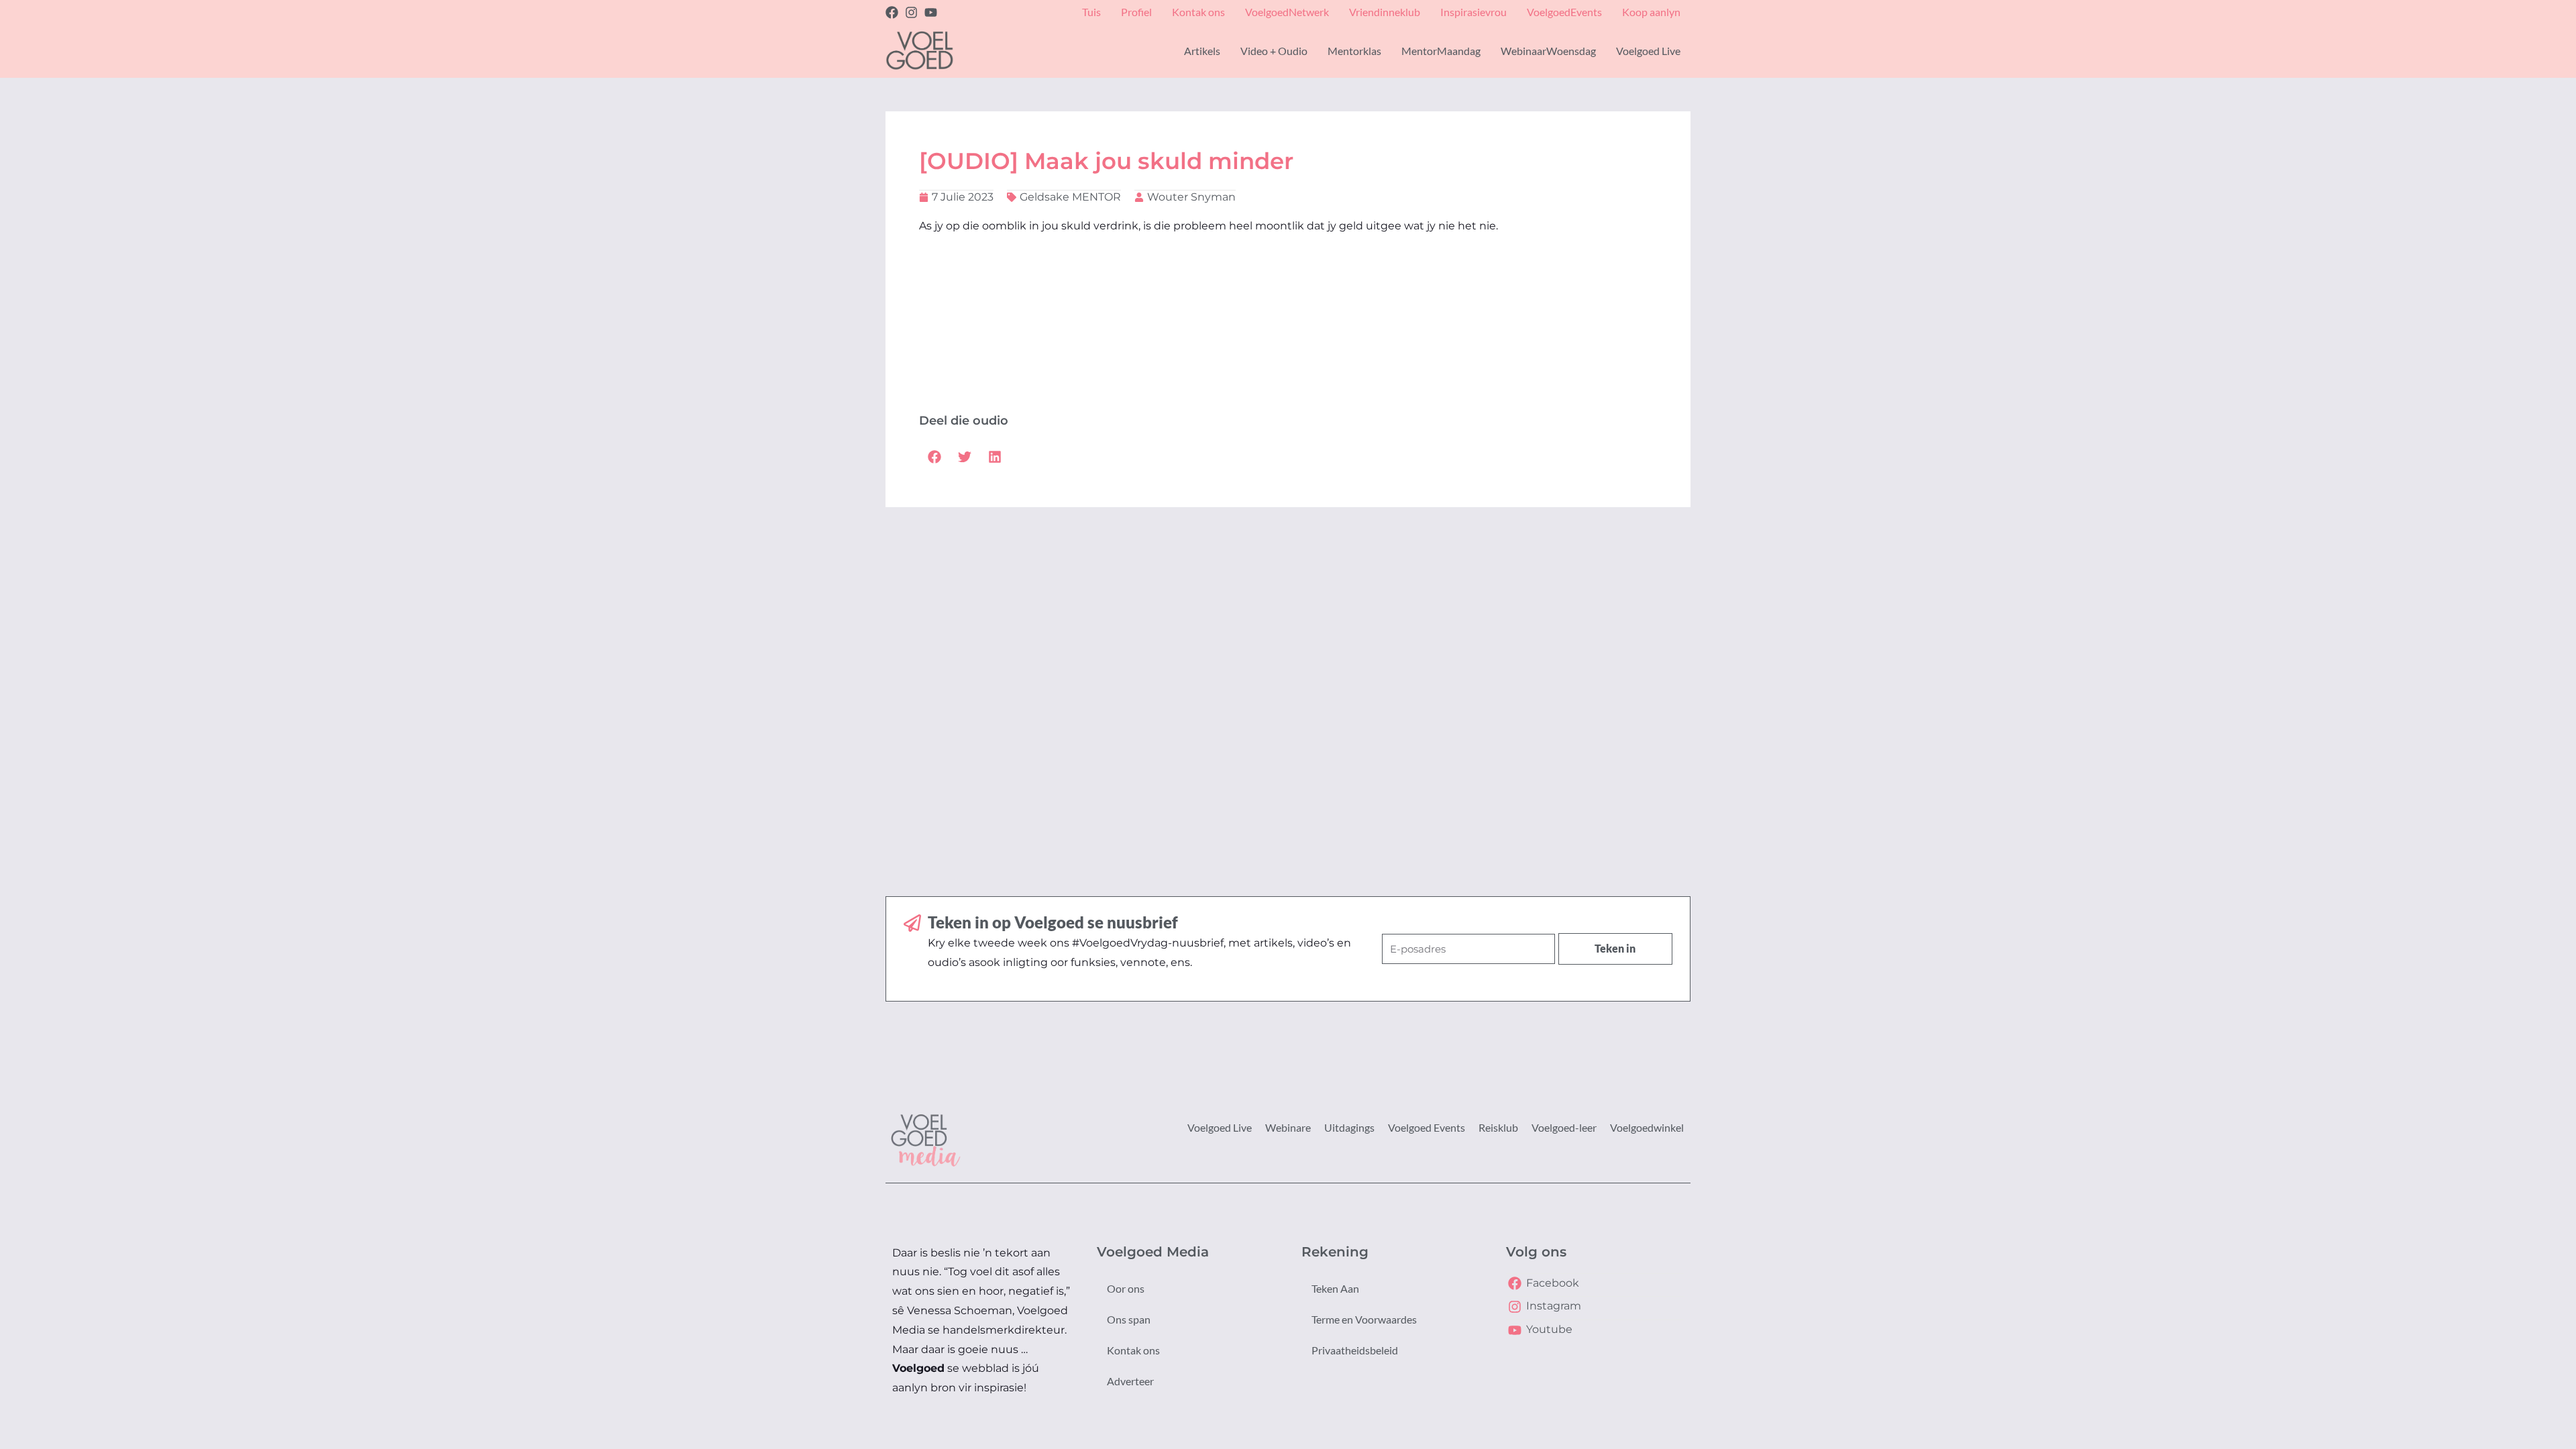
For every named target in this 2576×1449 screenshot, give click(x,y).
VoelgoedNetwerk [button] (1287, 12)
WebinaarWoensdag (1548, 51)
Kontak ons (1133, 1350)
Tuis (1091, 12)
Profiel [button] (1136, 12)
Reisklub (1498, 1127)
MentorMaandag (1441, 51)
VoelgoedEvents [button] (1564, 12)
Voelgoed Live (1220, 1127)
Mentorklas (1354, 51)
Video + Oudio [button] (1274, 51)
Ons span (1129, 1319)
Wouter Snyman (1191, 197)
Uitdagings (1349, 1127)
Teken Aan (1335, 1288)
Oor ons (1126, 1288)
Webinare (1288, 1127)
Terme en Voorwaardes (1364, 1319)
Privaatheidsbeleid (1355, 1350)
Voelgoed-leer (1564, 1127)
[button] (934, 457)
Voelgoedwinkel (1647, 1127)
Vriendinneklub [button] (1385, 12)
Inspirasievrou (1473, 12)
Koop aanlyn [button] (1651, 12)
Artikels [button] (1202, 51)
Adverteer (1130, 1381)
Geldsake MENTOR (1070, 197)
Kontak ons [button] (1198, 12)
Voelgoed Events (1427, 1127)
